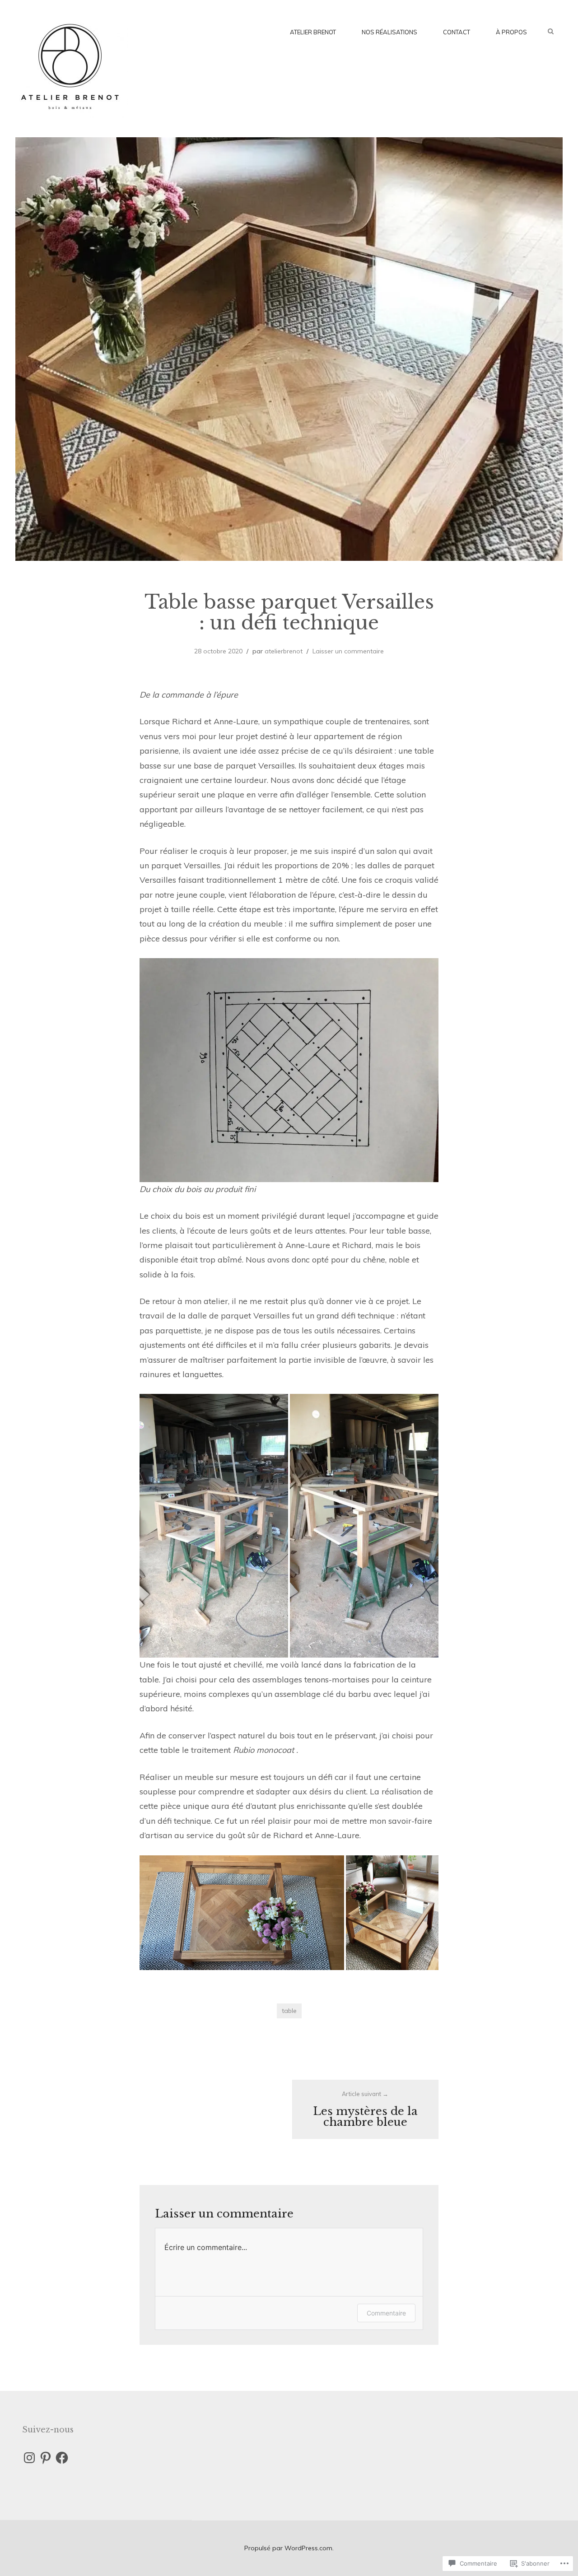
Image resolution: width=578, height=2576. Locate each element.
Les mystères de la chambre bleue (365, 2109)
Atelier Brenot (313, 32)
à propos (511, 32)
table (289, 2011)
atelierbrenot (284, 651)
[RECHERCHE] (555, 31)
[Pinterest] (46, 2458)
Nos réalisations (389, 32)
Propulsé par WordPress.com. (289, 2548)
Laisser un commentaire (348, 651)
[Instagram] (29, 2458)
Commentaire (386, 2313)
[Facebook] (62, 2458)
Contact (457, 32)
